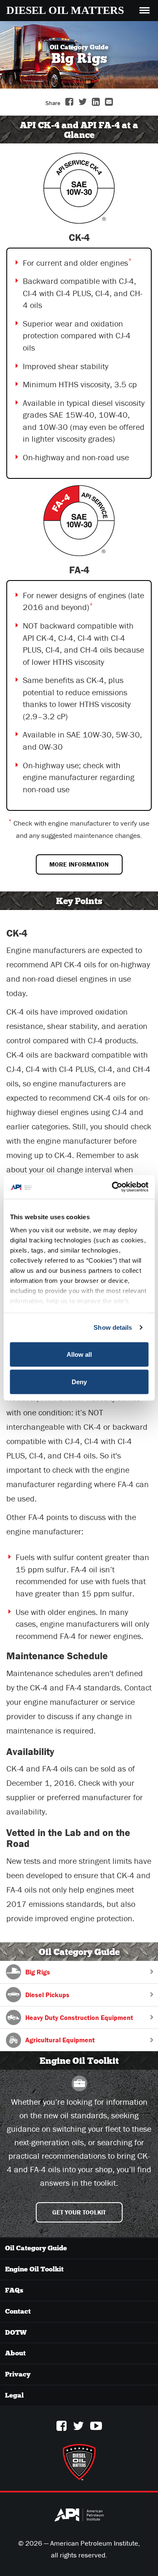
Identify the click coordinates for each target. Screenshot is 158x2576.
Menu (145, 6)
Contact (18, 2311)
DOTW (16, 2332)
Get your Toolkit (79, 2212)
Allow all (79, 1354)
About (15, 2353)
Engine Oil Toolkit (34, 2269)
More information (79, 864)
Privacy (18, 2374)
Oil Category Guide (36, 2248)
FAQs (14, 2290)
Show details (113, 1327)
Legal (14, 2395)
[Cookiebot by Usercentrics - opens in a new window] (112, 1187)
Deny (79, 1382)
